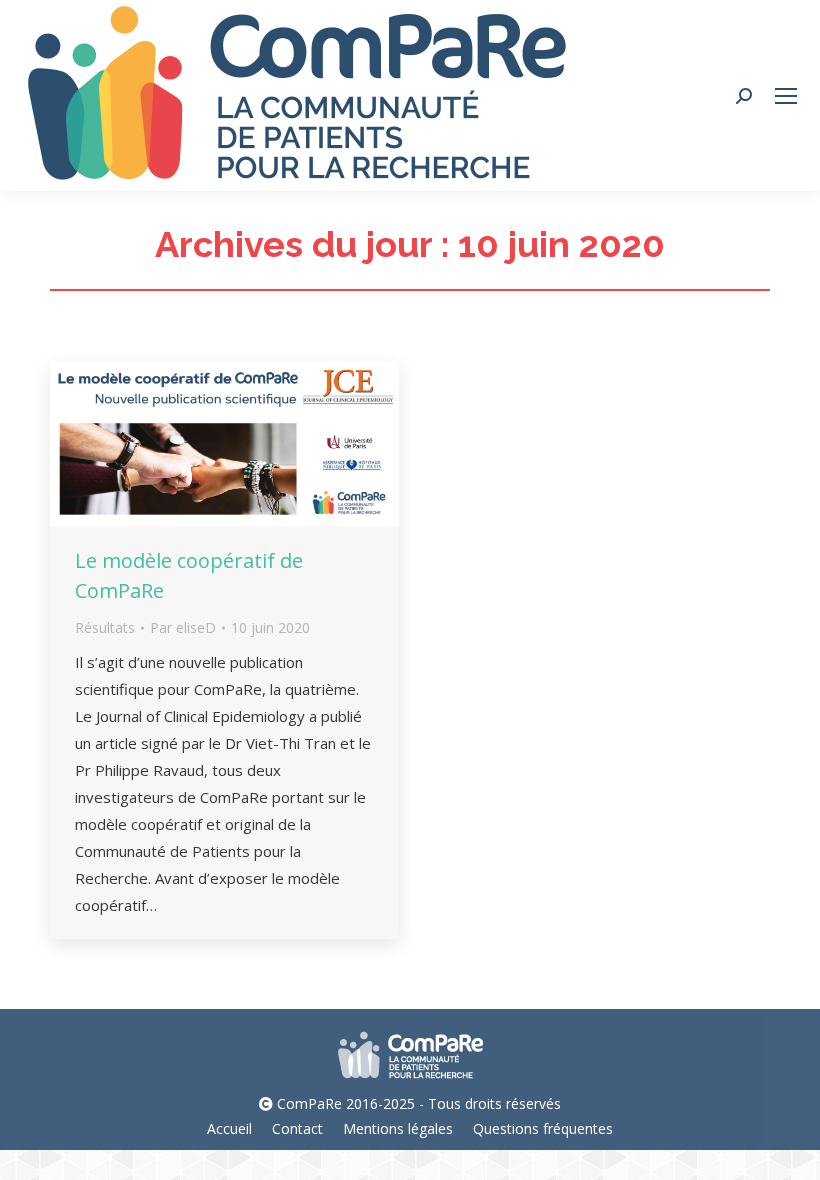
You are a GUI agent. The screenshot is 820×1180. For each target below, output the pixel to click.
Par (183, 627)
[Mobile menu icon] (786, 96)
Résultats (105, 627)
